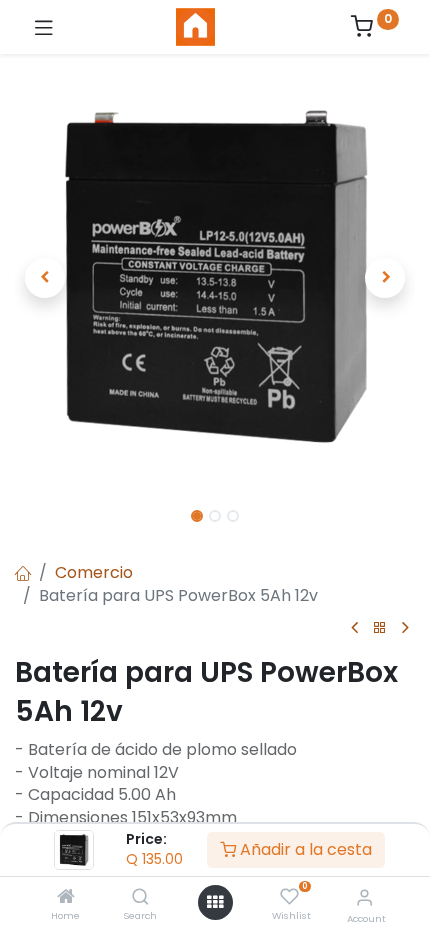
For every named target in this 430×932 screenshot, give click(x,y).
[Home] (66, 897)
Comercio (94, 572)
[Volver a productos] (380, 628)
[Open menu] (215, 902)
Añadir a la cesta (304, 849)
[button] (45, 278)
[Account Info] (364, 897)
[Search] (140, 897)
